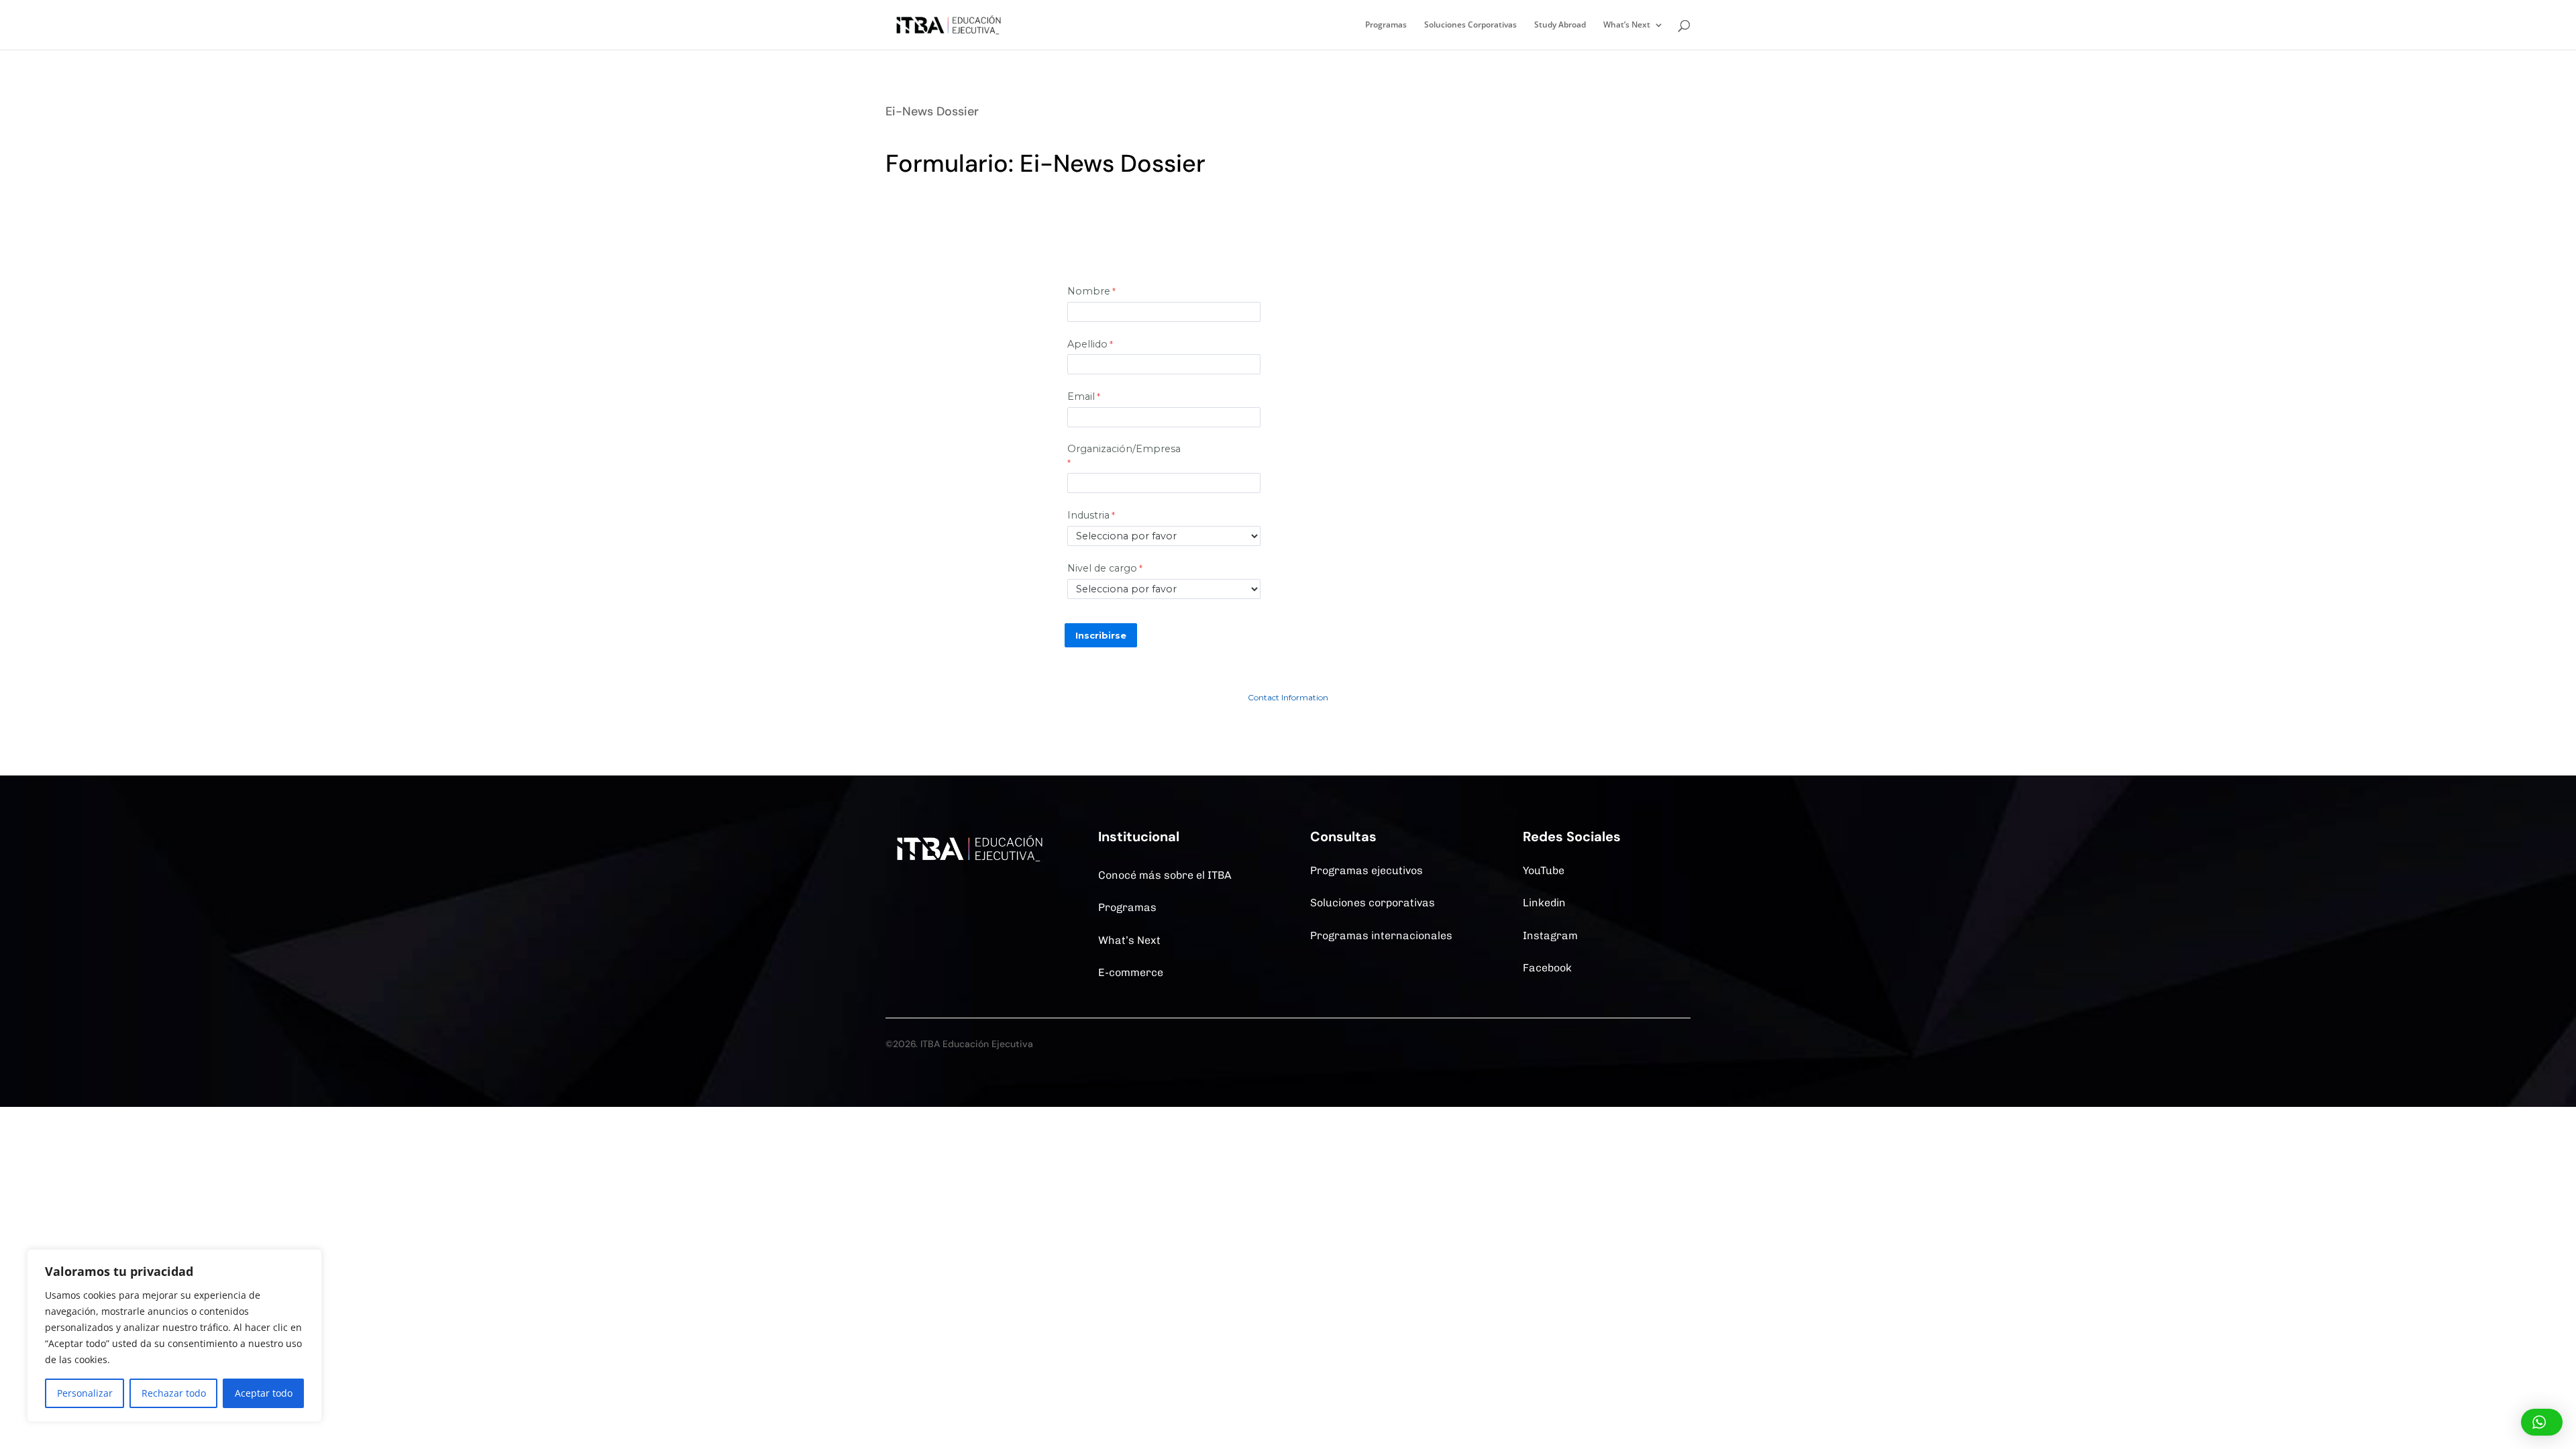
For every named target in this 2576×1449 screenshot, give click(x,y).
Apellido (1087, 344)
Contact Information (1288, 697)
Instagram (1550, 935)
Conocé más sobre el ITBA (1165, 875)
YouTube (1544, 870)
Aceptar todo (264, 1393)
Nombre (1089, 291)
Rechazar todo (174, 1393)
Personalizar (85, 1393)
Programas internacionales (1381, 935)
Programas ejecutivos (1366, 870)
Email (1081, 396)
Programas (1386, 25)
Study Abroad (1560, 25)
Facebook (1547, 968)
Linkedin (1544, 903)
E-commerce (1131, 972)
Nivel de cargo (1102, 568)
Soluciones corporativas (1373, 903)
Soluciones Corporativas (1470, 25)
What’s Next (1627, 25)
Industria (1088, 515)
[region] (174, 1336)
